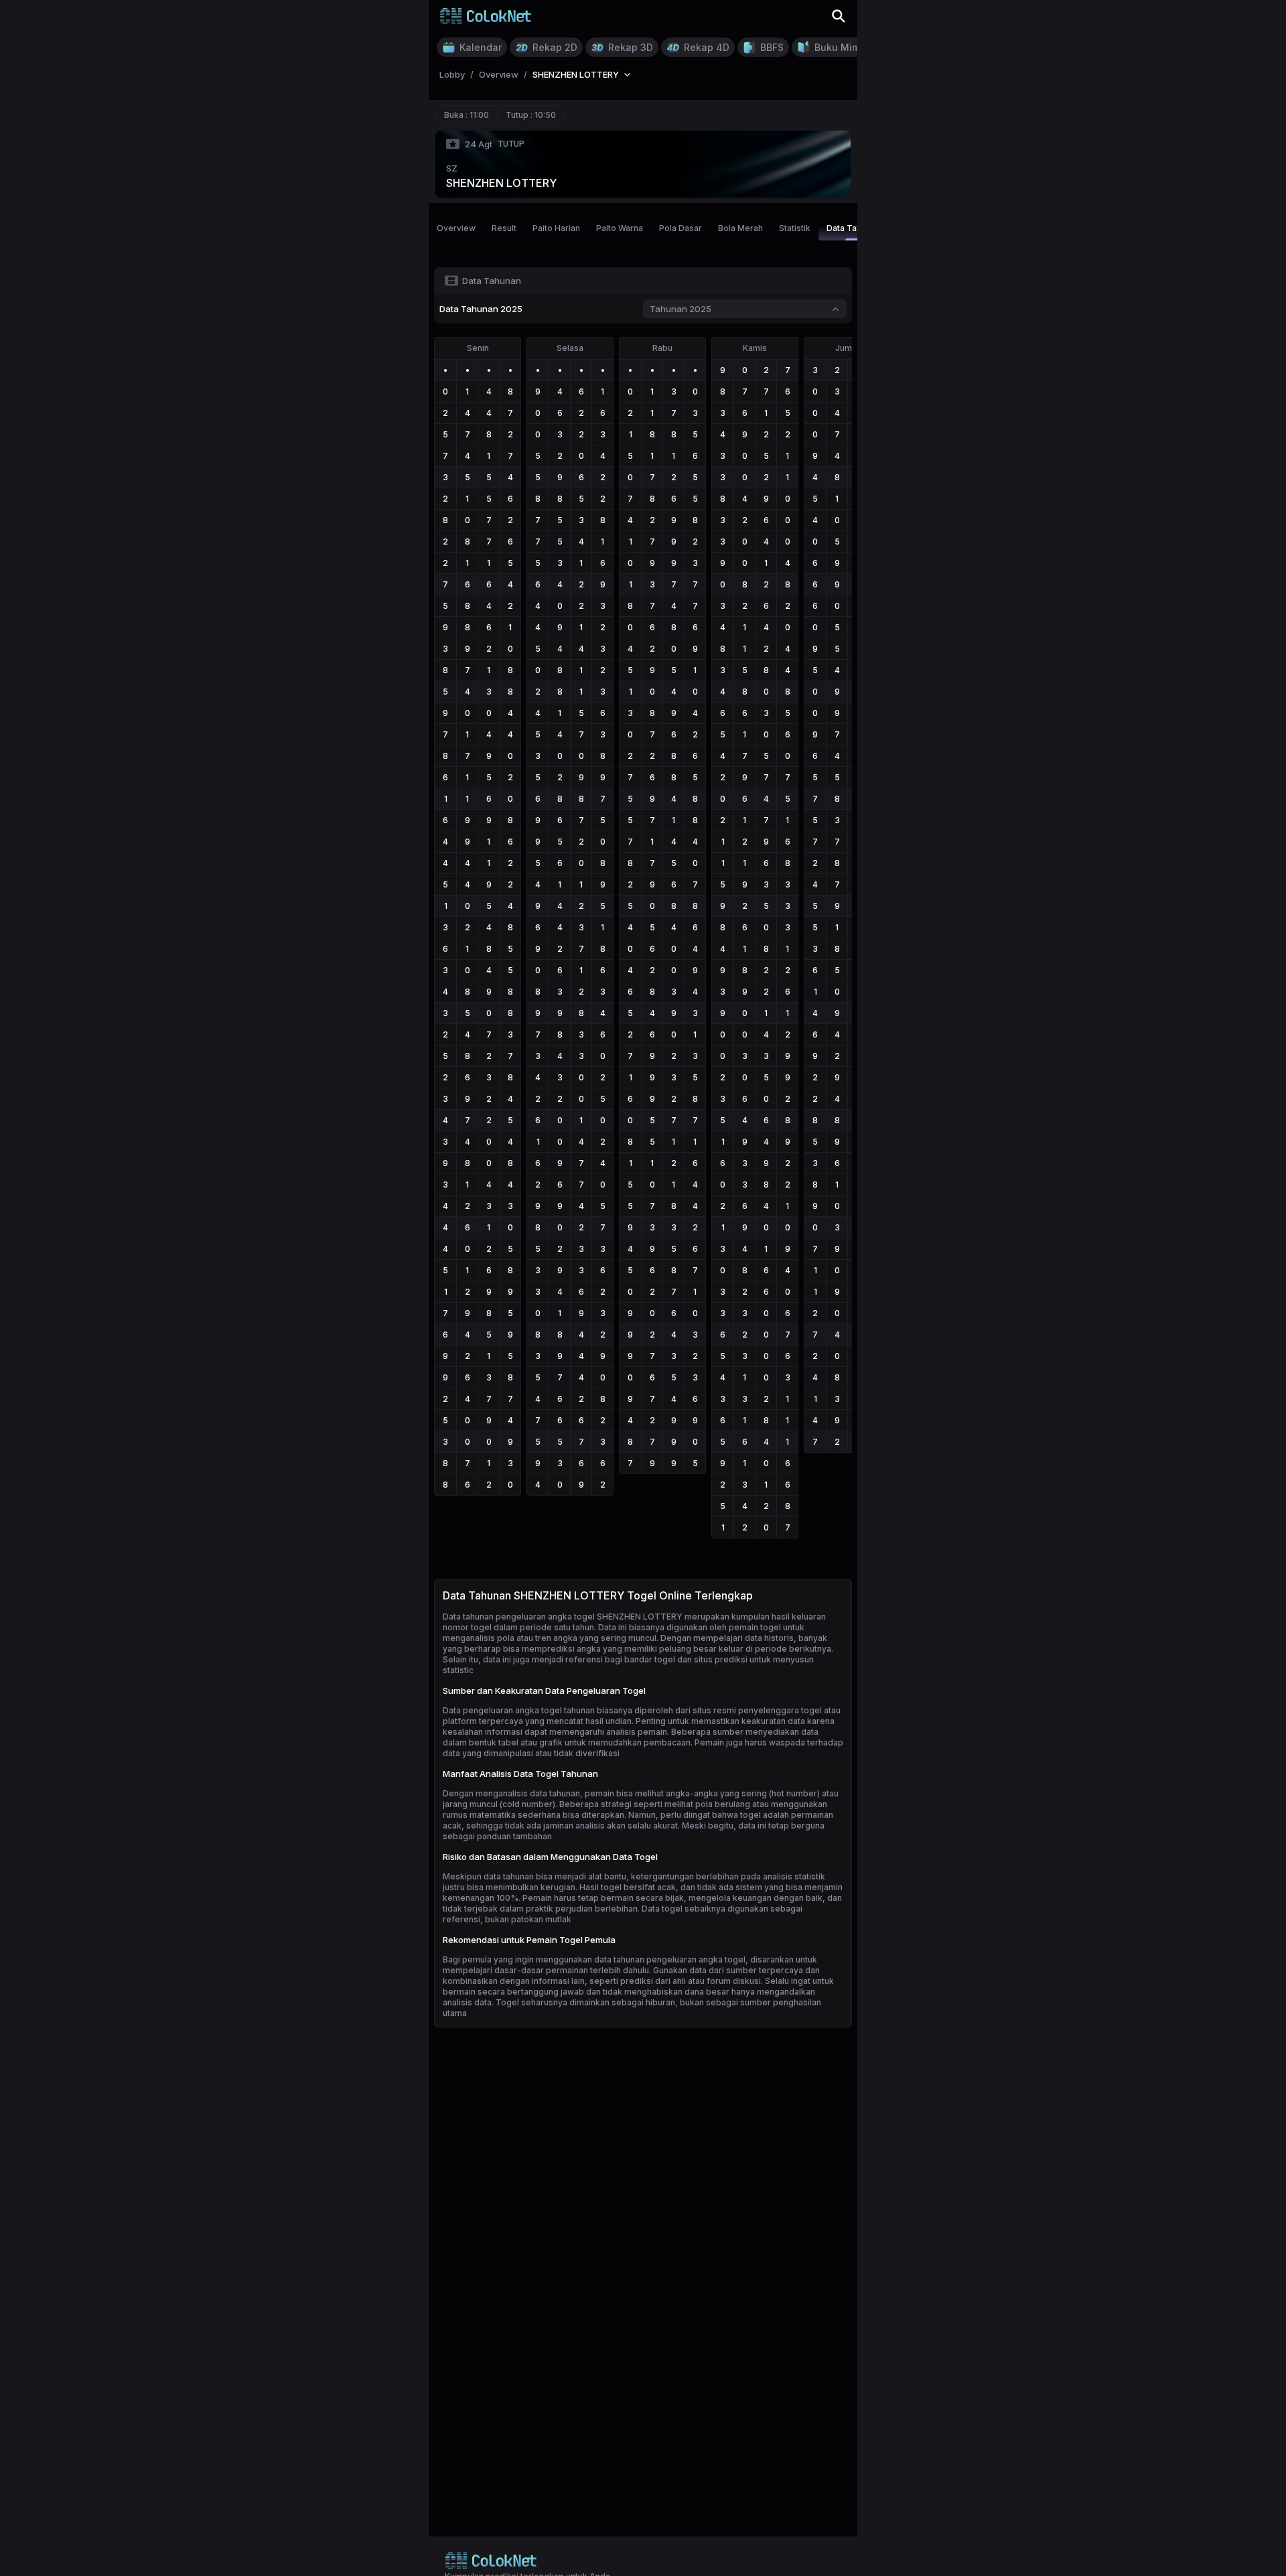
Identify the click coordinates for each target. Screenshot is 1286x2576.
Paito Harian (556, 228)
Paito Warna (620, 228)
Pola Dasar (681, 228)
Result (504, 228)
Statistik (795, 228)
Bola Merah (740, 228)
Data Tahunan (853, 228)
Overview (456, 228)
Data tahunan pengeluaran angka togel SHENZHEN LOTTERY (563, 1617)
